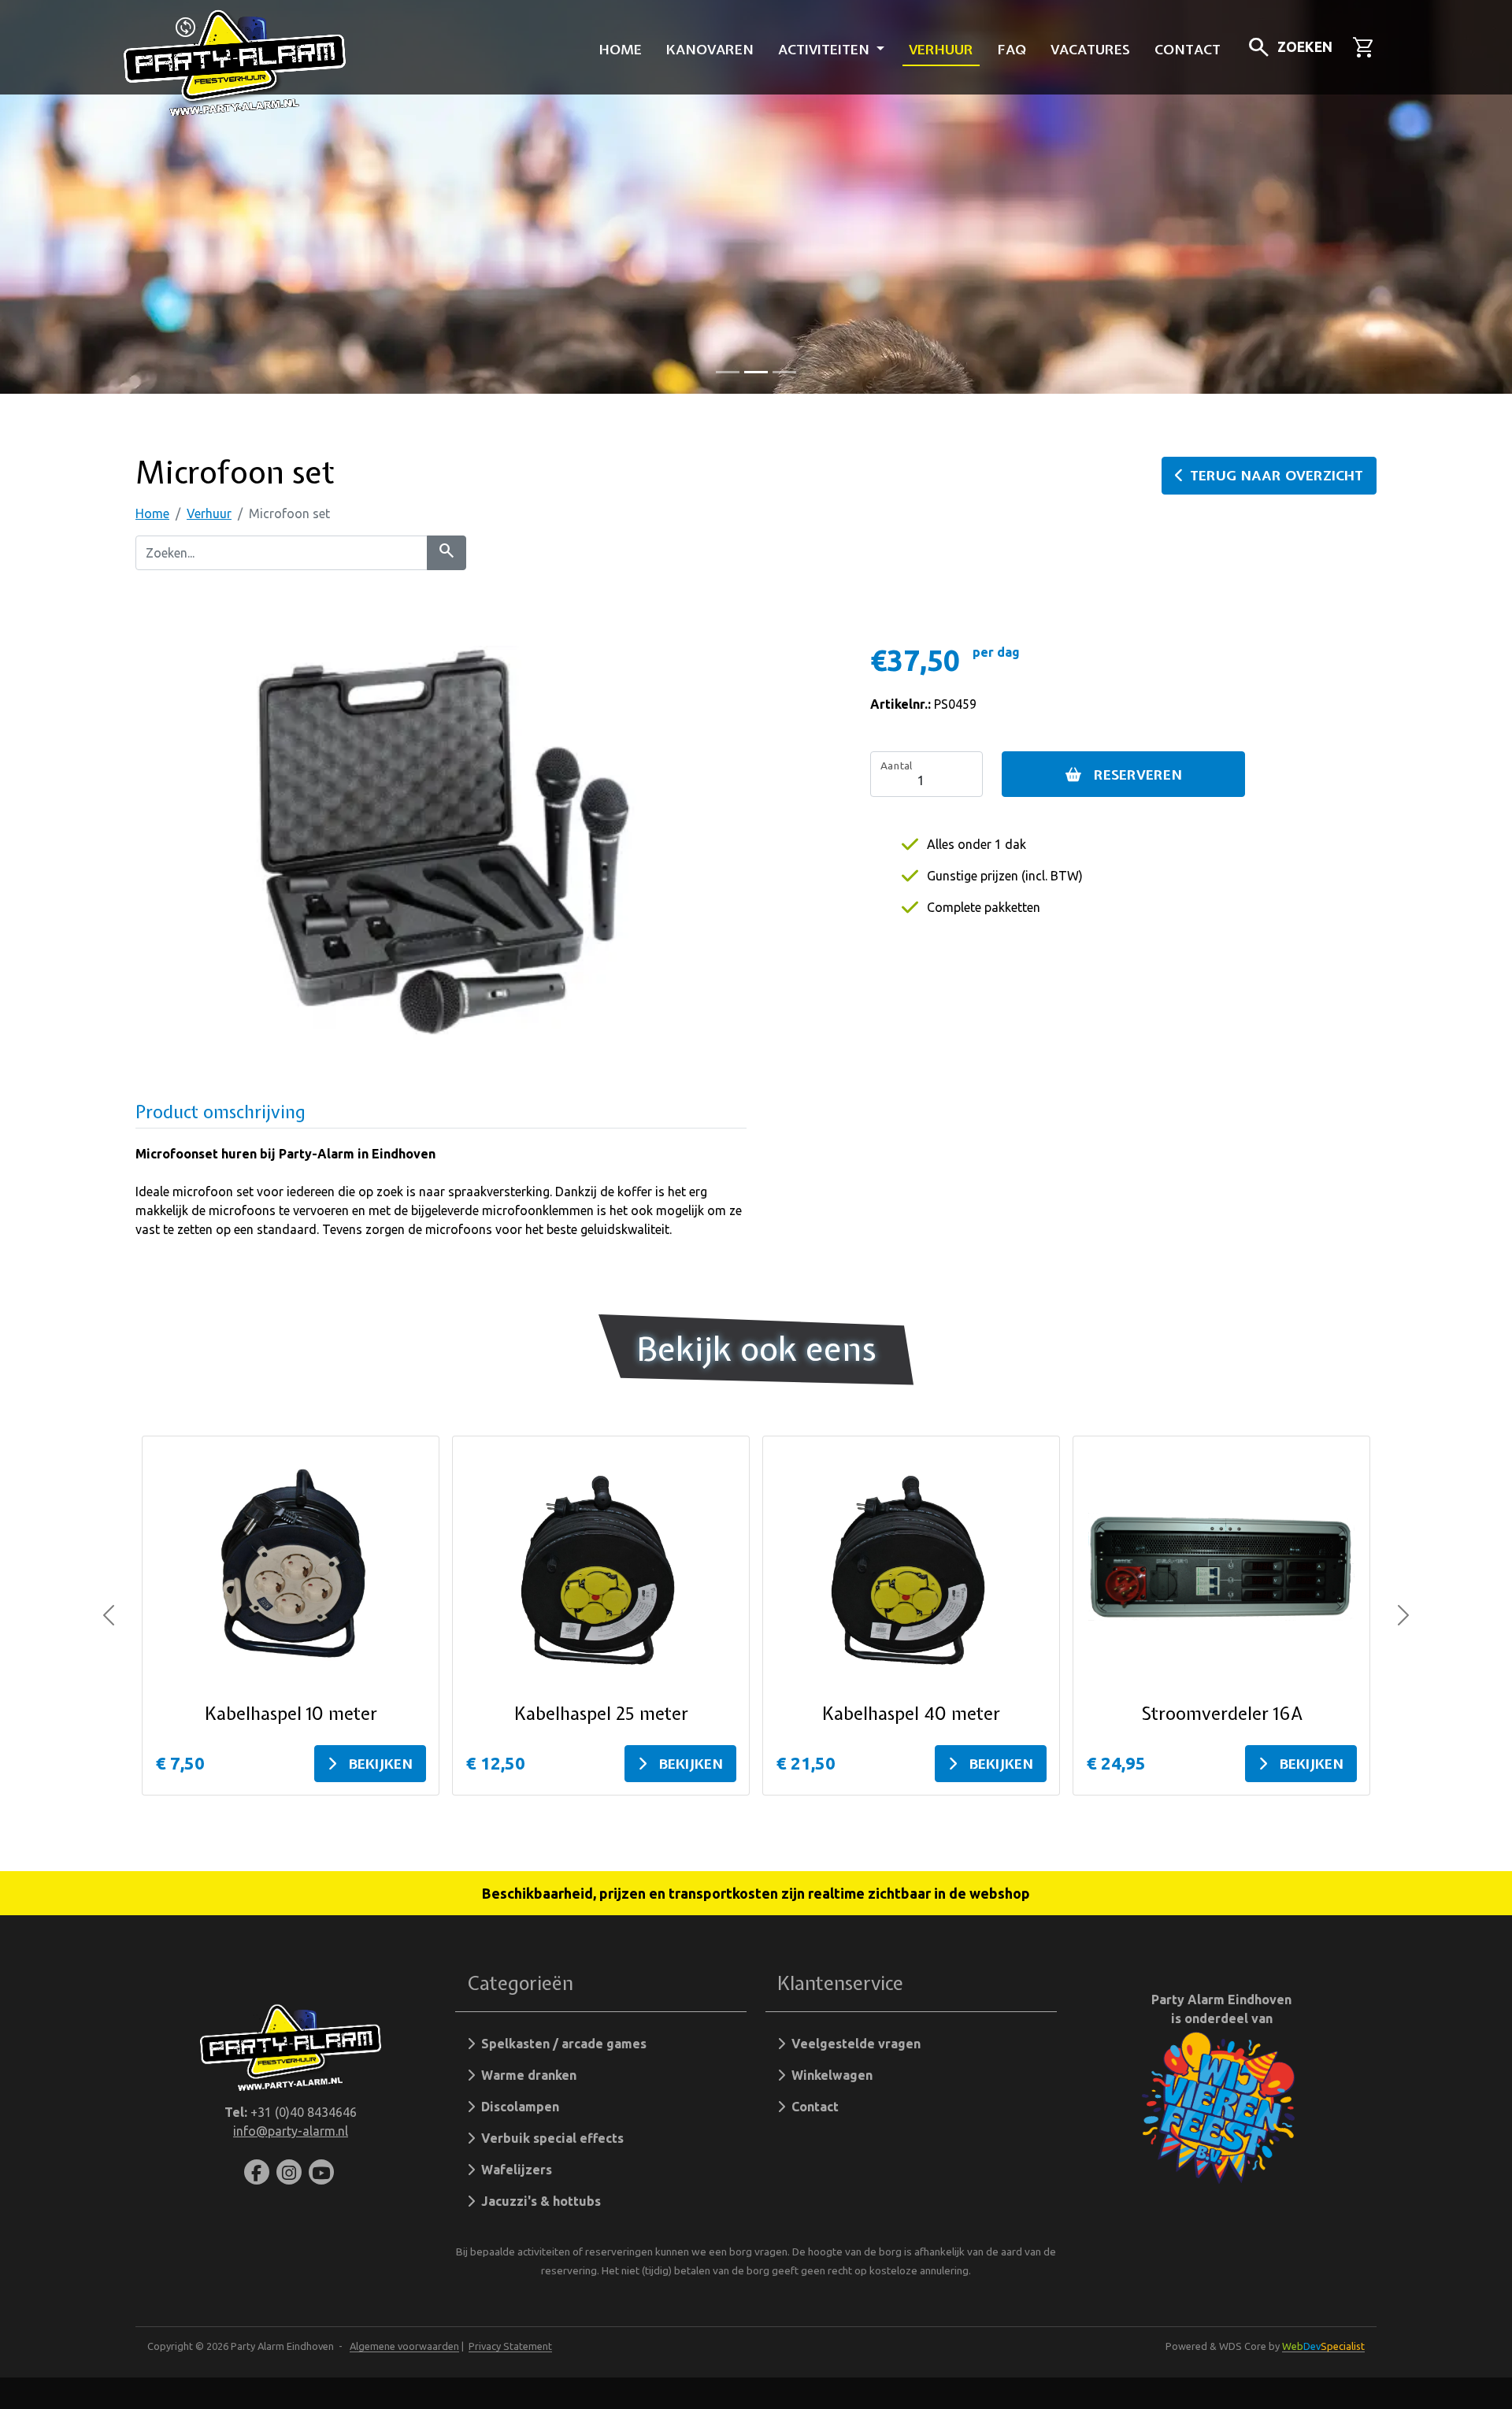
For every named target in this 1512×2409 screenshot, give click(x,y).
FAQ (1012, 49)
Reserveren (1138, 775)
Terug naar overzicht (1277, 475)
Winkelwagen (829, 2075)
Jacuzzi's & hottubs (538, 2201)
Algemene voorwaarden (404, 2346)
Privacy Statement (510, 2346)
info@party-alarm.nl (291, 2131)
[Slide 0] (728, 372)
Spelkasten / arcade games (561, 2044)
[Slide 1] (756, 372)
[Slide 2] (784, 372)
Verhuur (941, 49)
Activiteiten (826, 49)
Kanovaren (710, 49)
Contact (1188, 49)
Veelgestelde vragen (853, 2044)
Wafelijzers (513, 2170)
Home (621, 49)
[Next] (1403, 1616)
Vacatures (1090, 49)
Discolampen (517, 2107)
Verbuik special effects (549, 2138)
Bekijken (381, 1764)
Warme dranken (526, 2075)
